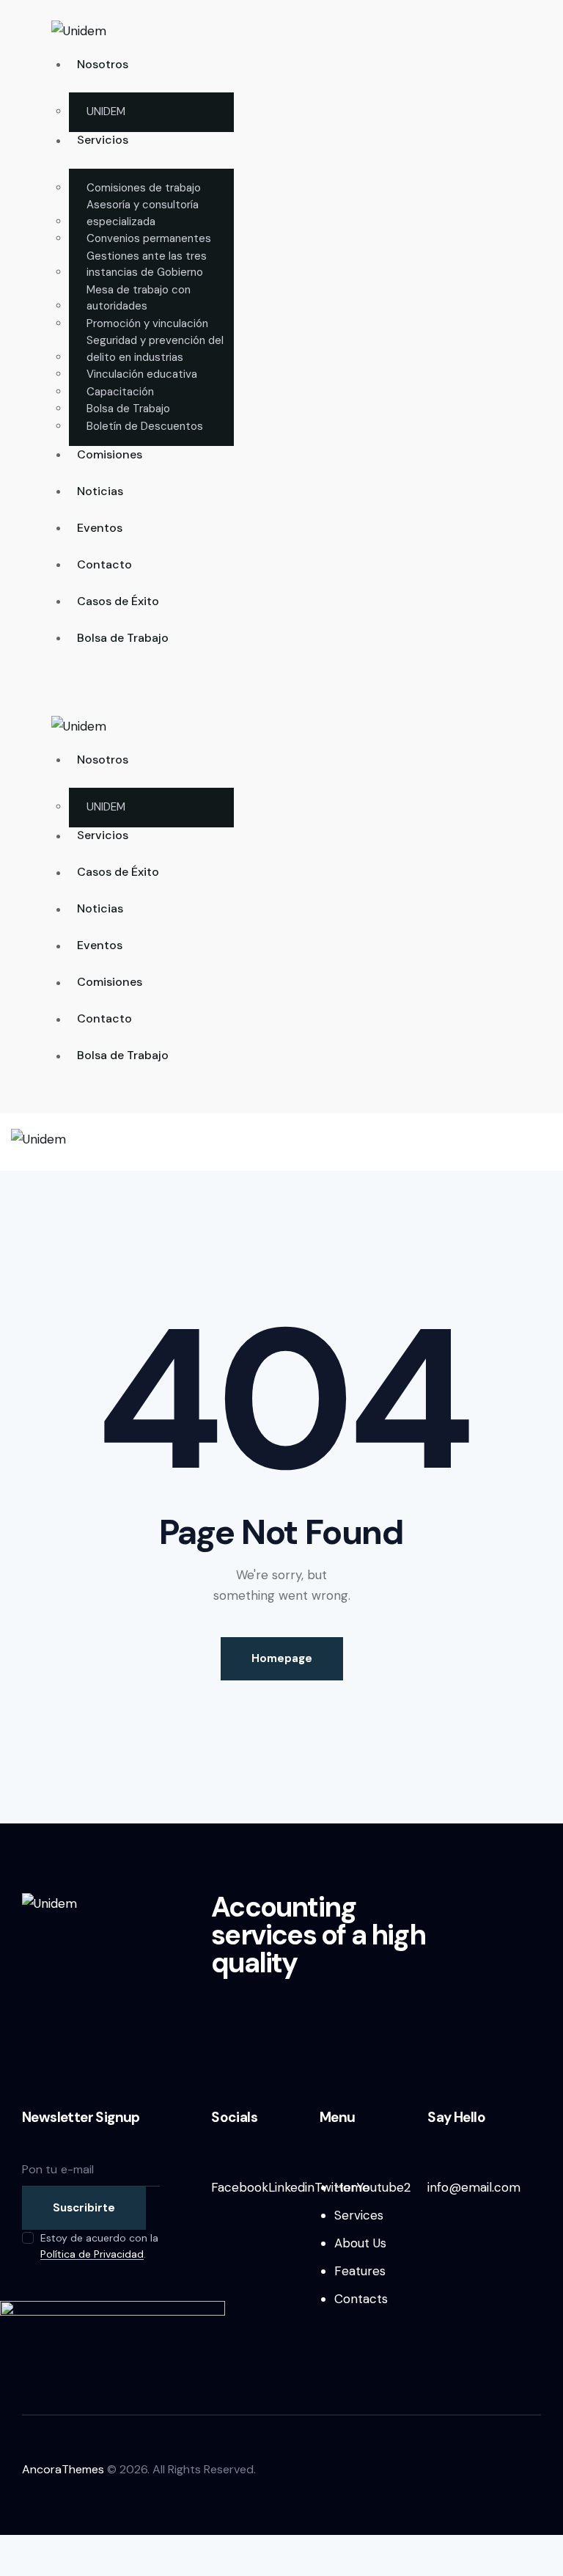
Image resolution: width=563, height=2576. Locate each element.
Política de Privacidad (92, 2254)
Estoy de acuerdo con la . (99, 2246)
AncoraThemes (63, 2469)
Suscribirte (84, 2208)
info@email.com (474, 2187)
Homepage (282, 1658)
